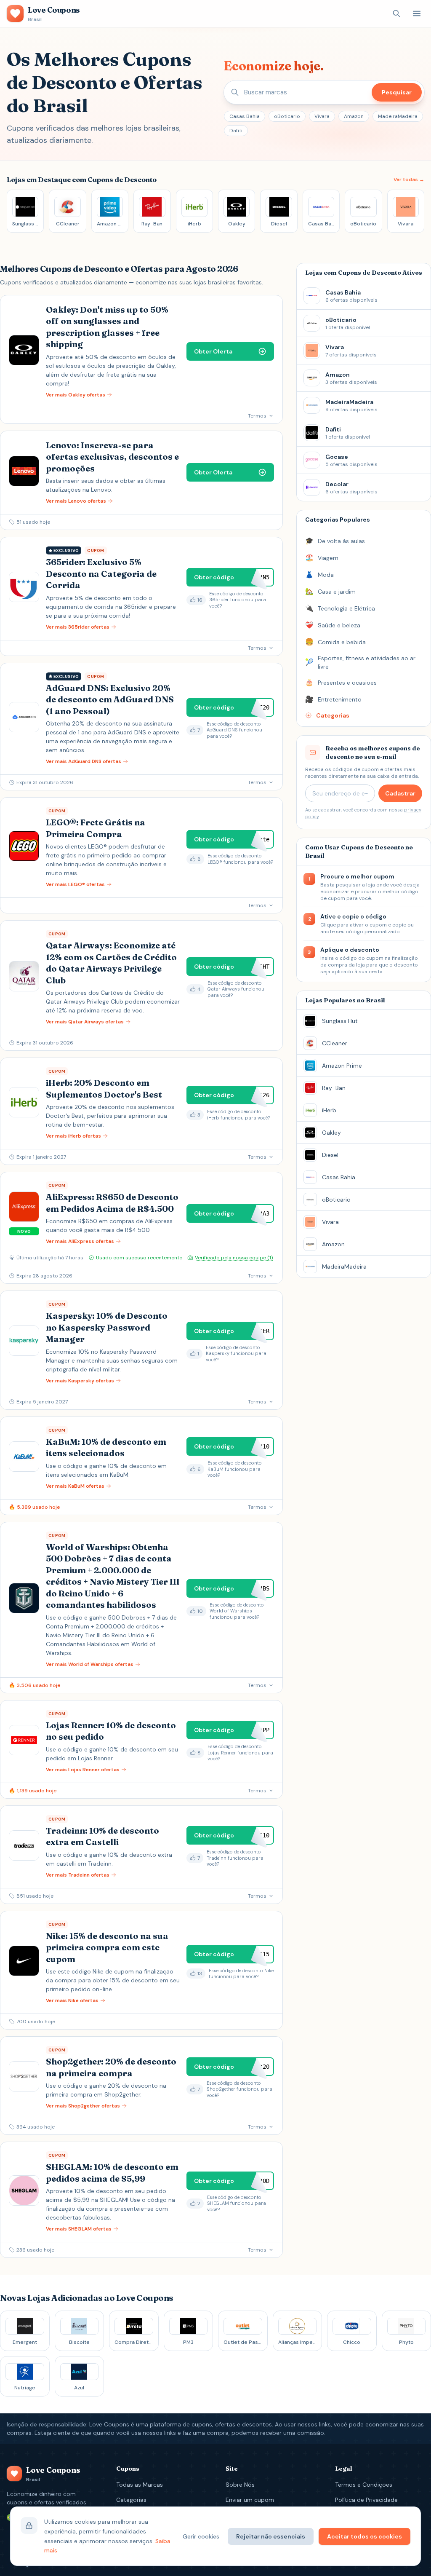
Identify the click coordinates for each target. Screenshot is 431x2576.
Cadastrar (400, 793)
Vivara (322, 116)
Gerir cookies (201, 2536)
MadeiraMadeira (398, 116)
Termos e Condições (364, 2485)
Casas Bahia (245, 116)
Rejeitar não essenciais (271, 2536)
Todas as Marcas (140, 2485)
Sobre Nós (240, 2485)
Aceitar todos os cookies (364, 2536)
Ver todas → (409, 179)
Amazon (354, 116)
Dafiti (236, 131)
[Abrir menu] (417, 13)
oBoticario (287, 116)
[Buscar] (396, 13)
